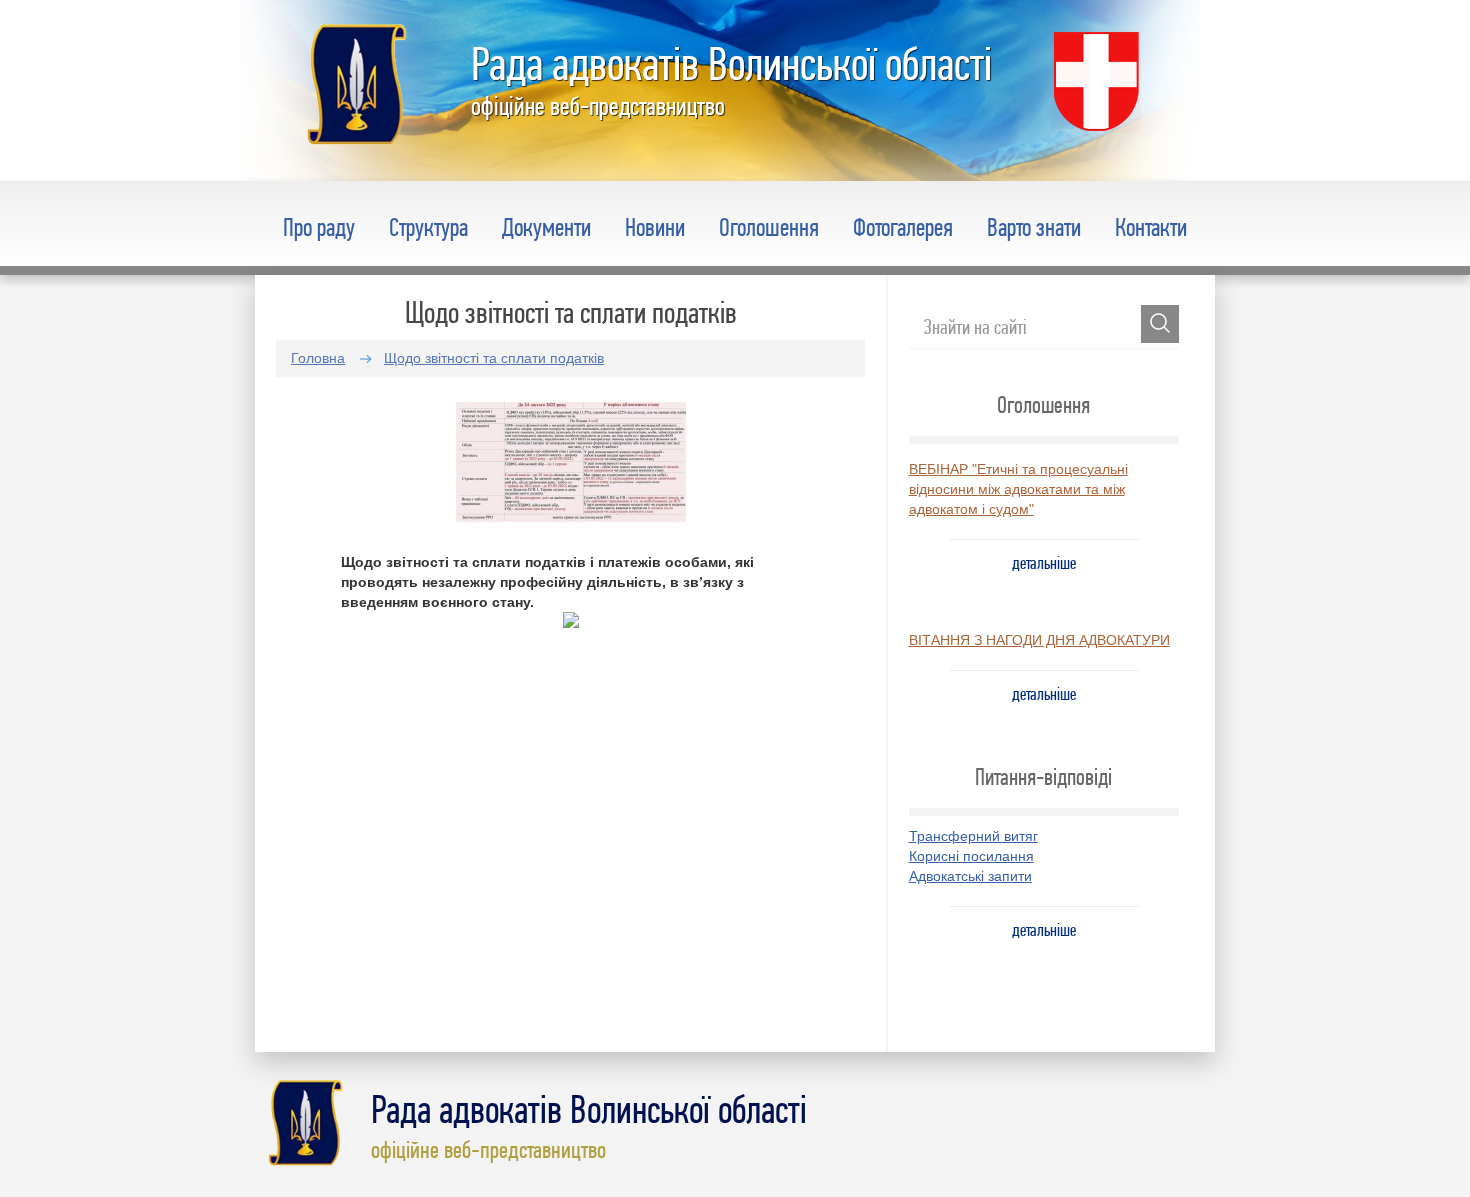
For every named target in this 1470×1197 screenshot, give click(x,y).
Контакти (1151, 227)
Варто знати (1034, 227)
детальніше (1044, 562)
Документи (546, 227)
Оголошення (769, 227)
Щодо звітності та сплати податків (494, 358)
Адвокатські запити (970, 876)
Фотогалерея (903, 227)
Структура (428, 227)
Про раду (319, 227)
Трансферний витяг (973, 836)
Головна (318, 358)
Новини (655, 227)
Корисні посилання (971, 856)
